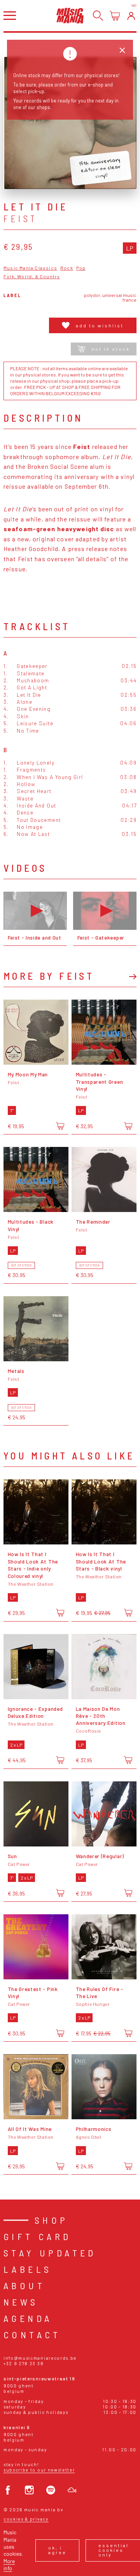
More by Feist (49, 976)
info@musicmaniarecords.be (40, 2358)
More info (9, 2565)
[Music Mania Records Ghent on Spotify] (51, 2490)
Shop (52, 2220)
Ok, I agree (57, 2550)
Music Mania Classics (30, 268)
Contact (32, 2335)
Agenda (28, 2318)
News (21, 2302)
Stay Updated (50, 2253)
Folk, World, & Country (32, 277)
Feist (21, 219)
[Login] (131, 16)
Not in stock (111, 349)
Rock (67, 268)
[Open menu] (10, 15)
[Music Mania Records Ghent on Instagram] (29, 2490)
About (24, 2285)
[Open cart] (115, 16)
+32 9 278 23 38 (24, 2363)
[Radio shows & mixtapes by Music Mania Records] (72, 2490)
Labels (28, 2269)
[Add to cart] (60, 1126)
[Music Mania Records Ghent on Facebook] (8, 2490)
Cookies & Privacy (26, 2519)
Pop (81, 268)
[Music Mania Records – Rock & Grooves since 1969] (70, 15)
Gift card (38, 2236)
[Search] (98, 16)
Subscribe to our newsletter (39, 2470)
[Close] (122, 50)
